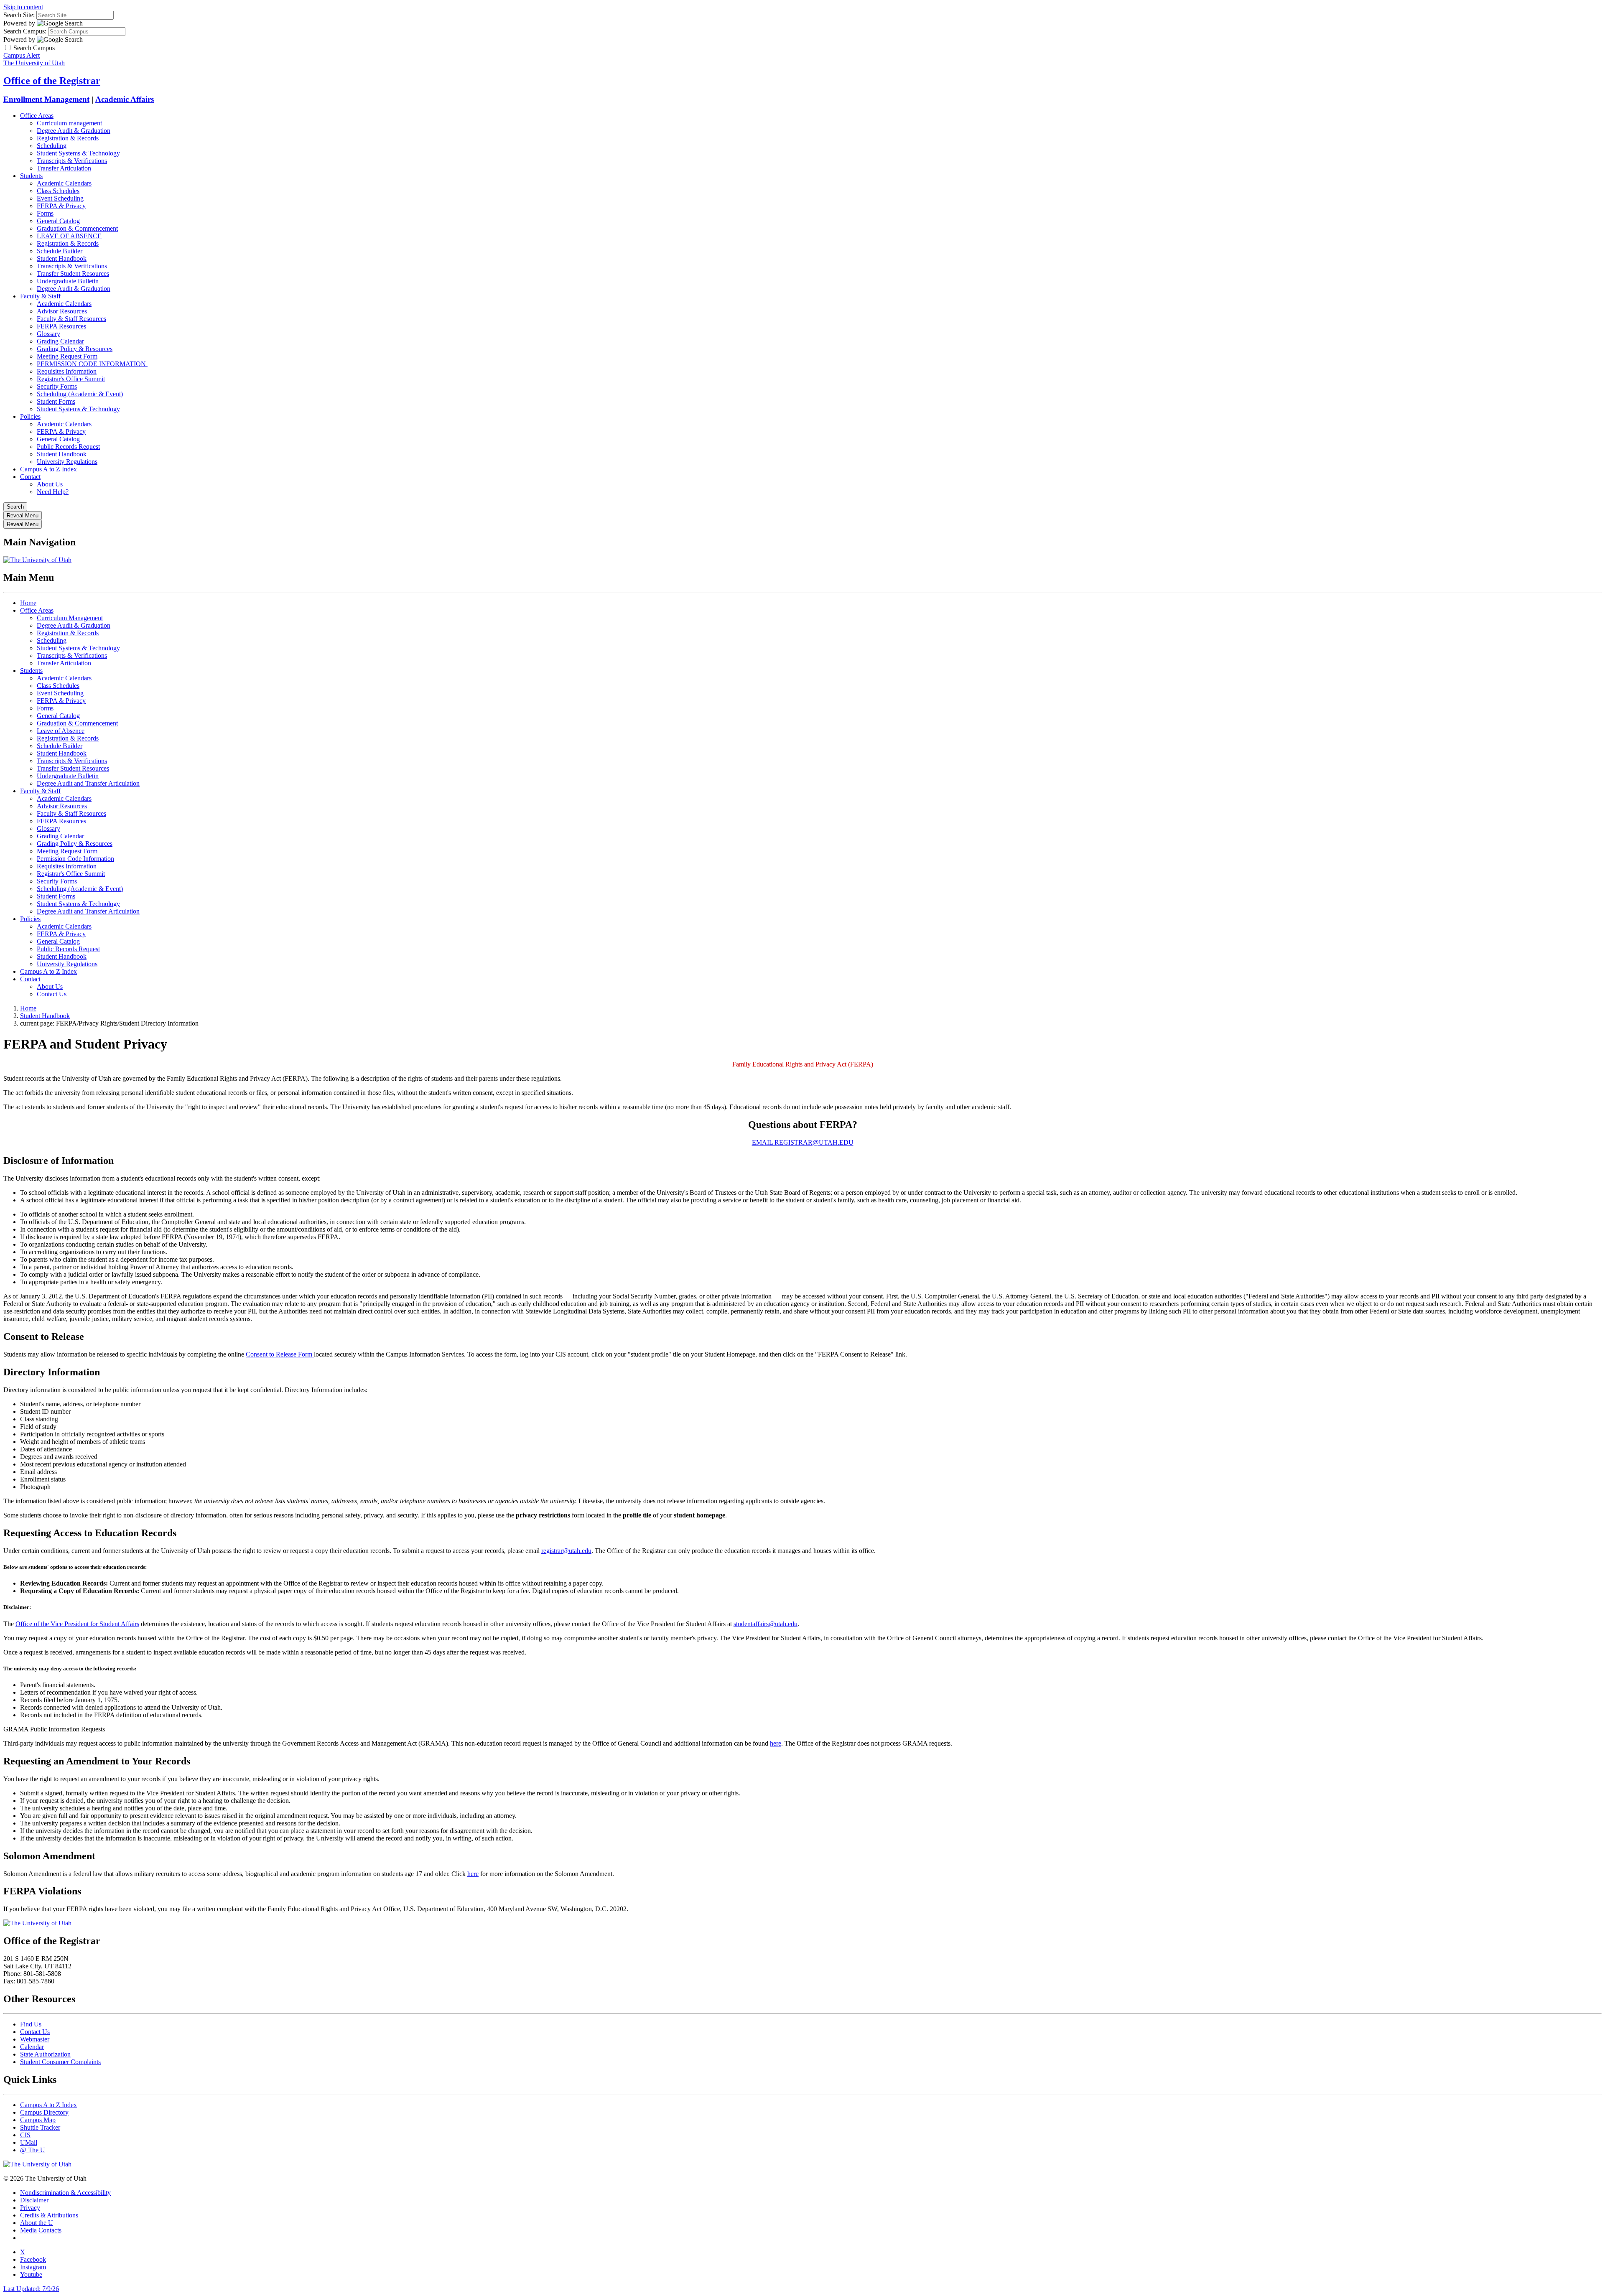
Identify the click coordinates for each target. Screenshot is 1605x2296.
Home (28, 603)
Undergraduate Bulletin (68, 281)
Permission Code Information (75, 859)
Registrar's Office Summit (71, 379)
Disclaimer (34, 2200)
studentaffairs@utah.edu (766, 1624)
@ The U (33, 2150)
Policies (30, 416)
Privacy (30, 2208)
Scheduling (52, 146)
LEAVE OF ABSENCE (69, 236)
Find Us (31, 2024)
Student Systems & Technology (78, 153)
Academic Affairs (125, 99)
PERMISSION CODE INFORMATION (92, 364)
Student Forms (56, 401)
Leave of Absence (61, 731)
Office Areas (37, 116)
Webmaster (35, 2039)
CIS (25, 2135)
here (776, 1743)
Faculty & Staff (40, 296)
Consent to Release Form (280, 1354)
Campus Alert (22, 55)
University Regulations (67, 462)
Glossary (48, 334)
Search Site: (19, 15)
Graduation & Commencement (77, 228)
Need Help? (53, 492)
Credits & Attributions (49, 2215)
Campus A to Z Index (48, 469)
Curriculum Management (70, 618)
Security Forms (57, 386)
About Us (50, 484)
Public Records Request (68, 447)
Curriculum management (69, 123)
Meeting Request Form (67, 356)
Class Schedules (58, 191)
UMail (29, 2142)
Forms (45, 213)
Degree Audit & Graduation (74, 131)
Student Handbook (62, 258)
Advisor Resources (62, 311)
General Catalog (58, 221)
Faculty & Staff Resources (71, 319)
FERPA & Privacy (61, 206)
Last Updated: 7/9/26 (31, 2289)
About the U (37, 2223)
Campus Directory (44, 2112)
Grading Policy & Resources (75, 349)
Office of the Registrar (52, 81)
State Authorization (45, 2054)
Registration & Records (68, 138)
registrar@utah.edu (566, 1551)
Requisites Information (67, 371)
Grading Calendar (60, 341)
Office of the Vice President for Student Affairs (77, 1624)
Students (31, 176)
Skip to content (23, 7)
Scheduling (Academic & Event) (80, 394)
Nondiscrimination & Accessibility (65, 2193)
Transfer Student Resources (73, 274)
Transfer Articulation (64, 168)
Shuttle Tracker (40, 2127)
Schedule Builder (60, 251)
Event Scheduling (60, 198)
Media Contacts (41, 2230)
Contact (30, 477)
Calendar (32, 2047)
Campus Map (38, 2120)
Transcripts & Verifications (72, 161)
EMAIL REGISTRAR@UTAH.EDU (803, 1142)
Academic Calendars (64, 183)
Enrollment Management (46, 99)
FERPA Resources (61, 326)
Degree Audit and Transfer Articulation (88, 783)
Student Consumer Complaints (60, 2062)
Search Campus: (25, 31)
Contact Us (52, 994)
